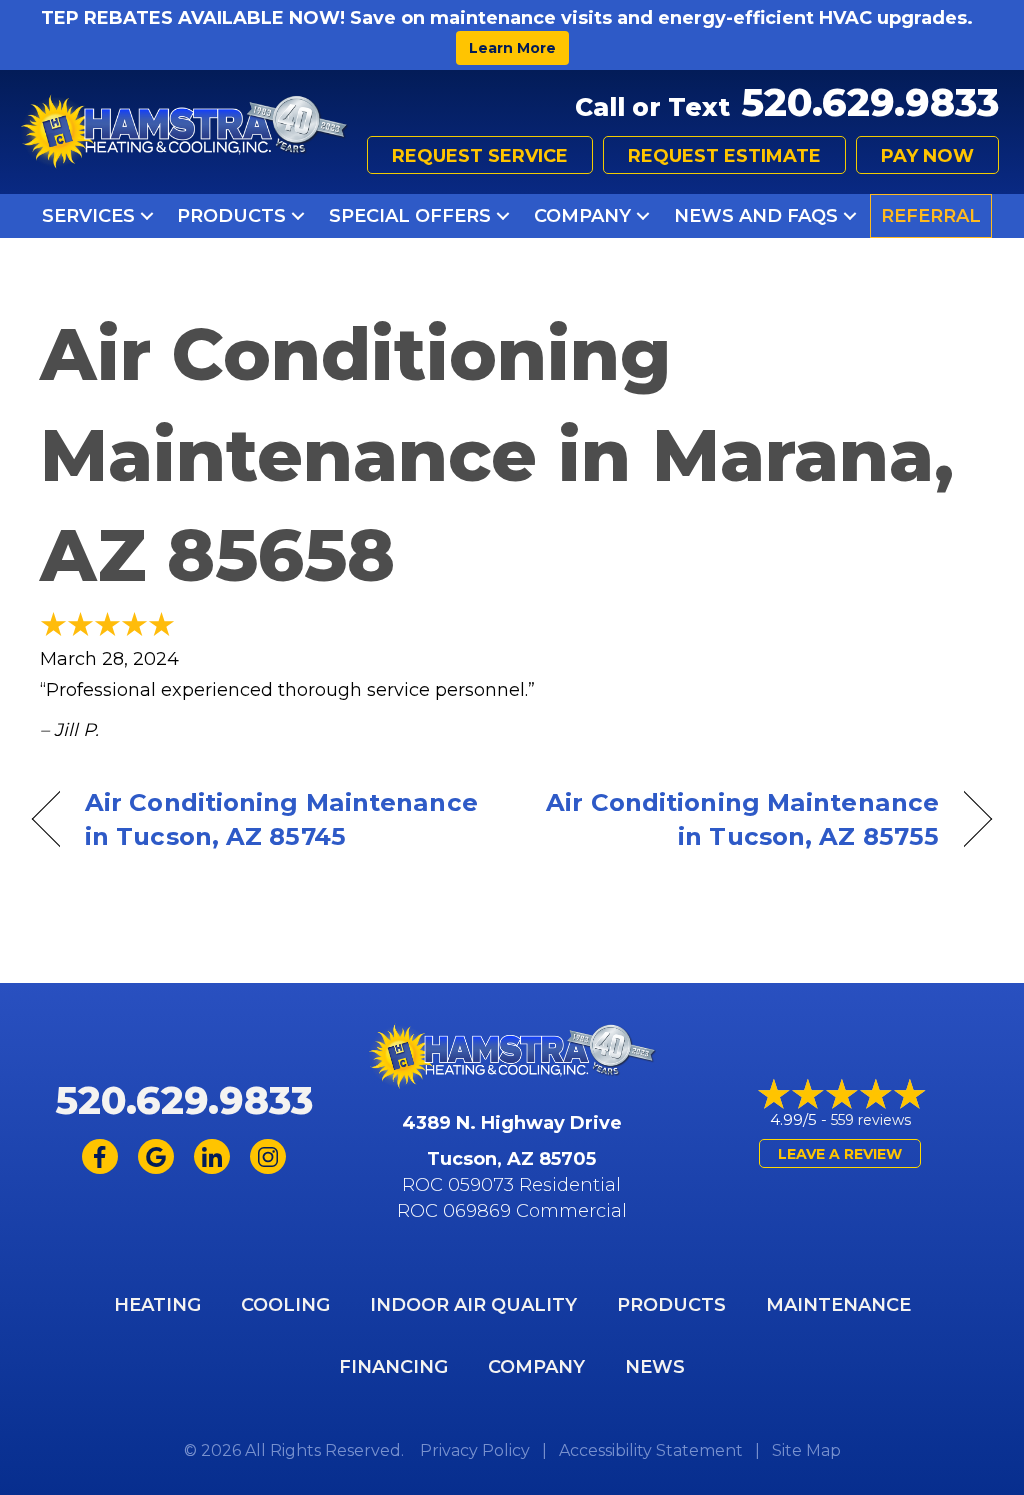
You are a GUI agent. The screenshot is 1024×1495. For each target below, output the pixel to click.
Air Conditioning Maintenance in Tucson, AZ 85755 (739, 819)
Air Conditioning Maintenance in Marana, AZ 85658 (497, 455)
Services (88, 216)
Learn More (512, 48)
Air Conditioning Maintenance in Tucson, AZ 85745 (281, 819)
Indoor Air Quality (473, 1305)
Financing (393, 1367)
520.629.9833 (870, 102)
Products (231, 216)
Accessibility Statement (651, 1450)
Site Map (806, 1450)
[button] (147, 216)
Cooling (285, 1305)
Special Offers (410, 216)
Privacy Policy (475, 1450)
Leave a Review (840, 1154)
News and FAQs (756, 216)
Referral (931, 216)
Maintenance (838, 1305)
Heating (157, 1305)
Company (582, 216)
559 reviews (871, 1120)
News (655, 1367)
